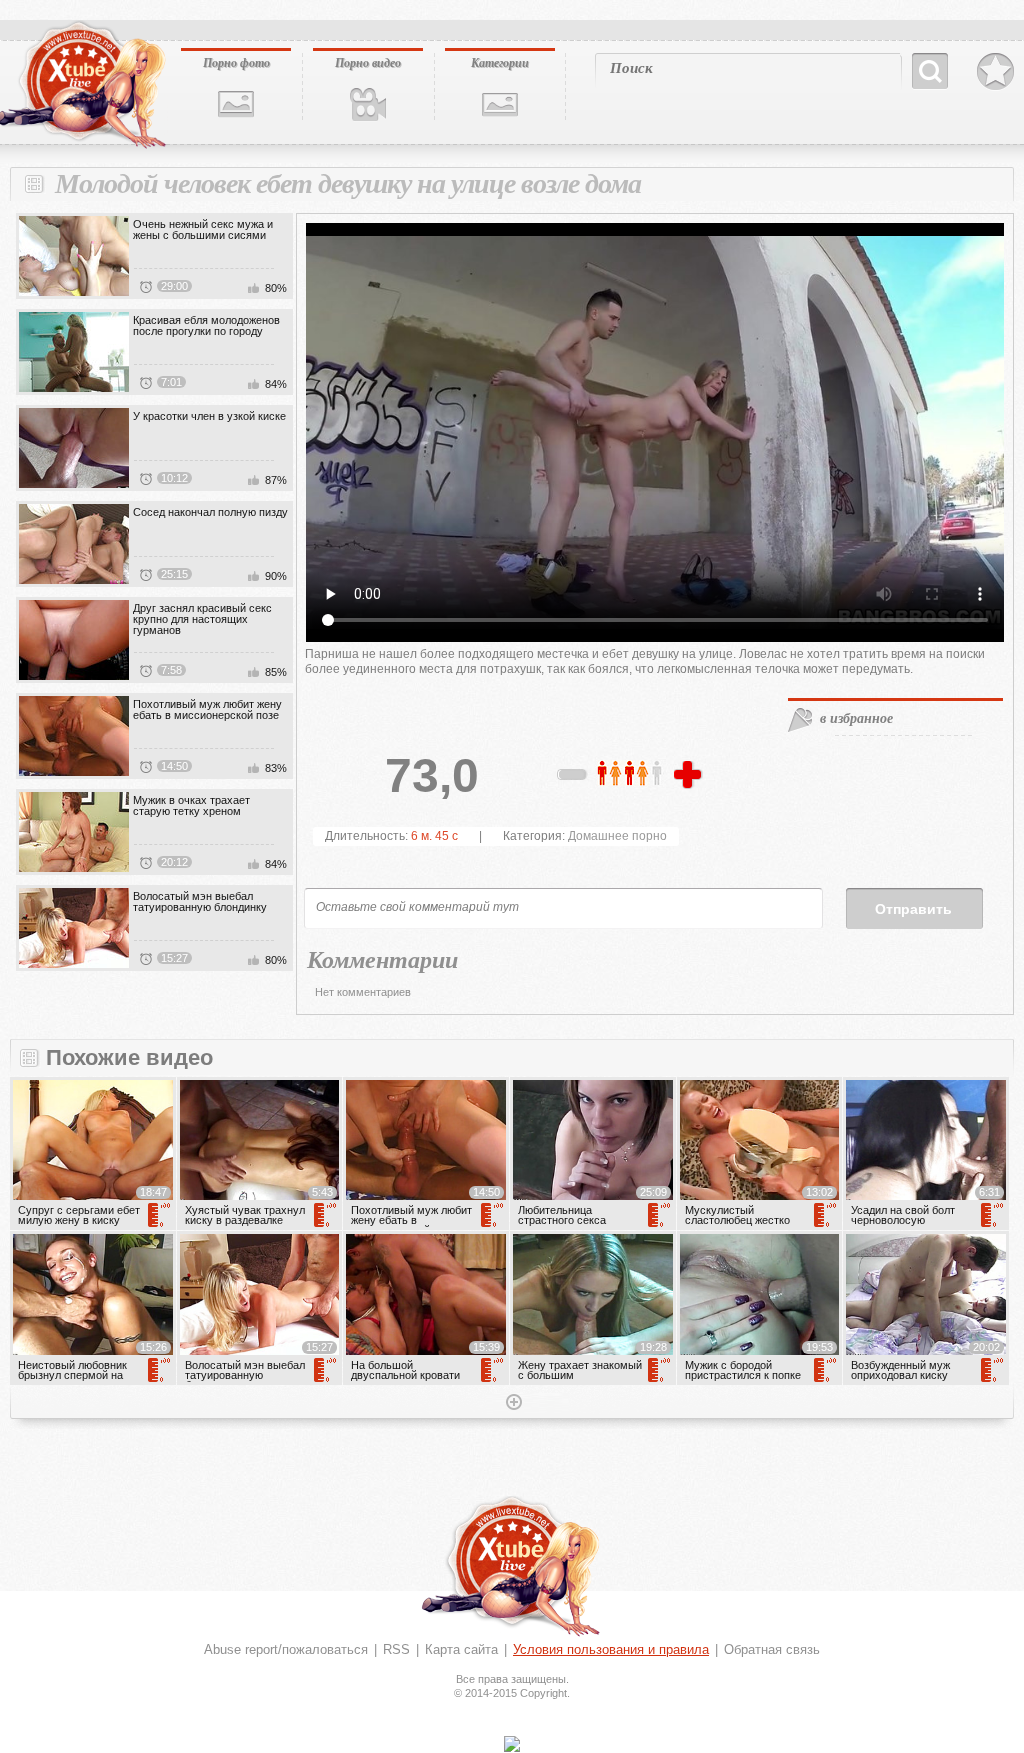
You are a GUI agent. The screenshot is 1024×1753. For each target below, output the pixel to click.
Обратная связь (772, 1649)
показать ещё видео (512, 1404)
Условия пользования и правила (611, 1649)
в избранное (856, 718)
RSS (396, 1649)
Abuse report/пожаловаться (286, 1649)
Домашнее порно (617, 836)
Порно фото (236, 62)
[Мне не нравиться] (573, 778)
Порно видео (368, 62)
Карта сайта (461, 1649)
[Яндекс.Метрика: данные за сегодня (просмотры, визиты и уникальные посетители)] (512, 1744)
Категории (500, 62)
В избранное (995, 72)
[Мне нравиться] (690, 776)
